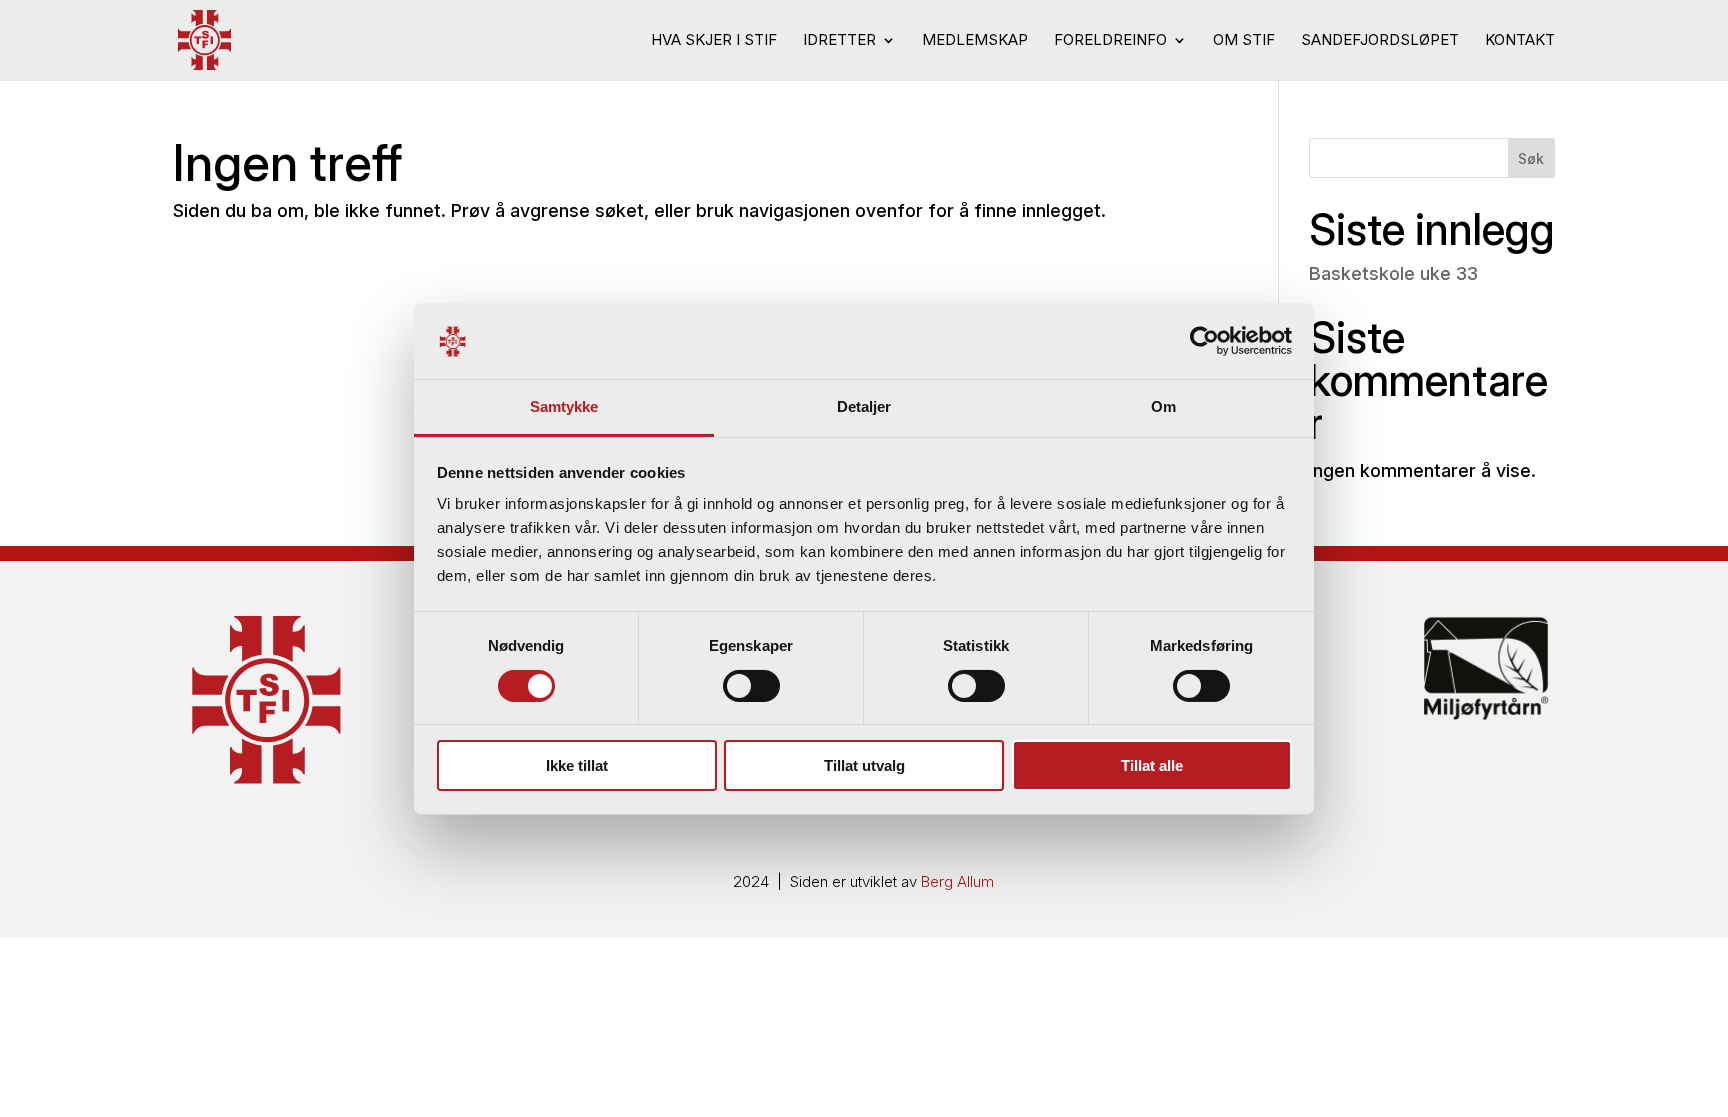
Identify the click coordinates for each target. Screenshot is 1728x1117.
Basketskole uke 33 (1393, 273)
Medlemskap (975, 41)
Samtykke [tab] (564, 406)
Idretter (839, 41)
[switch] (751, 686)
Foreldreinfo (1110, 41)
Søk (1531, 158)
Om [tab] (1163, 406)
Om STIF (1244, 41)
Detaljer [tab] (864, 406)
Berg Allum (957, 881)
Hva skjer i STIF (714, 41)
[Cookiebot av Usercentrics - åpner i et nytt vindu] (1204, 341)
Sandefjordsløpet (1380, 41)
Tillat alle (1152, 765)
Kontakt (1520, 41)
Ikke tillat (577, 765)
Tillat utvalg (864, 765)
